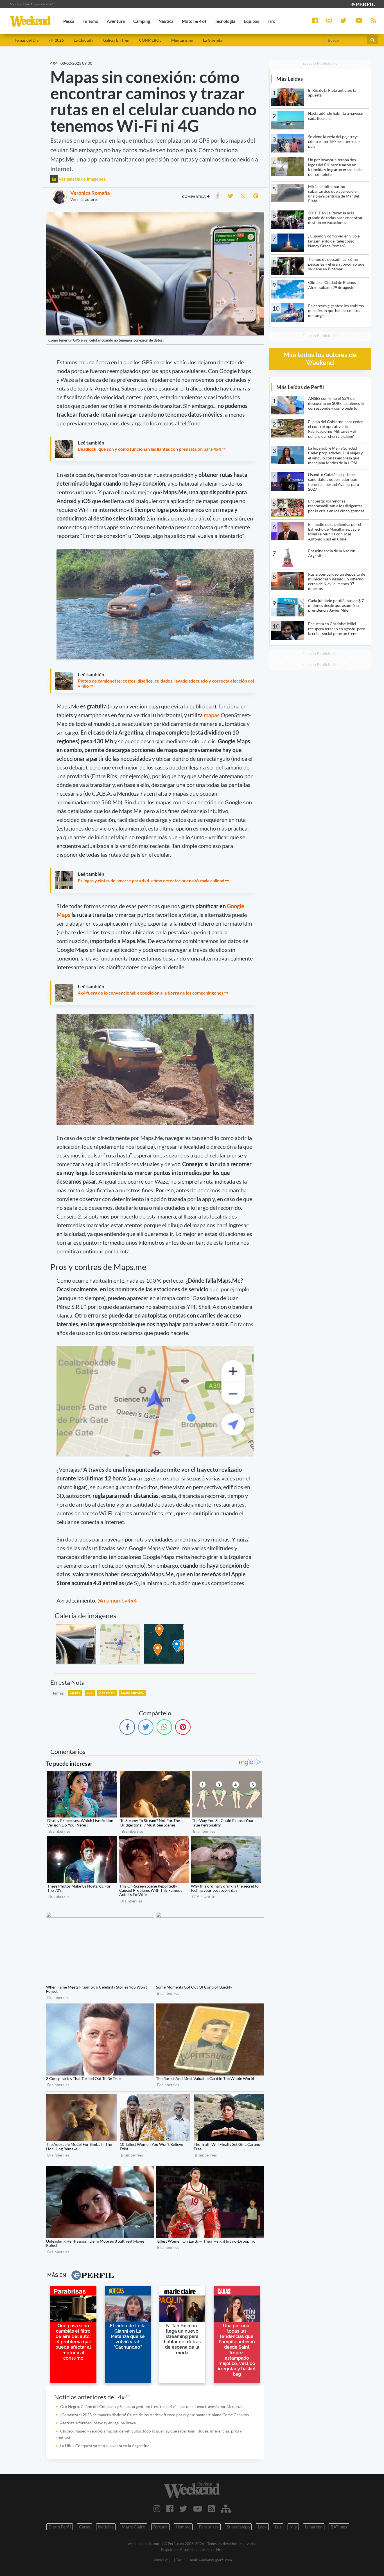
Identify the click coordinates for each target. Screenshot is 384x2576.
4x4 (90, 1693)
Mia (293, 2527)
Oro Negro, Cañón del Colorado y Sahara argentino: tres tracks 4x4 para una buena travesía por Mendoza (151, 2406)
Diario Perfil (60, 2527)
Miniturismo (182, 40)
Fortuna (160, 2527)
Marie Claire (133, 2527)
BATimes (339, 2527)
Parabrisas (209, 2527)
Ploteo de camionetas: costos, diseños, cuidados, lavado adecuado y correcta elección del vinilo (166, 683)
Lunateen (314, 2527)
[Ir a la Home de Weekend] (192, 2490)
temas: (58, 1693)
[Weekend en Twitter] (183, 2508)
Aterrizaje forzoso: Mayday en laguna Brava (98, 2423)
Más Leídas (290, 79)
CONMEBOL (150, 40)
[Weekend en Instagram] (157, 2508)
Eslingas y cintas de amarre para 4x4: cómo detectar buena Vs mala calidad (151, 880)
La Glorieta (213, 40)
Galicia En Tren (116, 40)
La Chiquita (83, 40)
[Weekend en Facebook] (170, 2508)
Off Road (107, 1693)
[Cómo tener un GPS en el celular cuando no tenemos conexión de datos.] (76, 1644)
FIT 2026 (56, 40)
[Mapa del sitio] (226, 2508)
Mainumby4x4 (132, 1693)
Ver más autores (84, 199)
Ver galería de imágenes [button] (82, 179)
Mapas (75, 1693)
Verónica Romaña (90, 193)
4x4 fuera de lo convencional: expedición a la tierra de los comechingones (151, 993)
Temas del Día (27, 40)
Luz (278, 2527)
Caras (84, 2527)
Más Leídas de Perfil (300, 387)
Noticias (106, 2527)
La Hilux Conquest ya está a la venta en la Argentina (105, 2446)
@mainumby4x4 (117, 1600)
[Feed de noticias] (212, 2508)
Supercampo (238, 2527)
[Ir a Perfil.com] (363, 4)
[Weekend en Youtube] (198, 2508)
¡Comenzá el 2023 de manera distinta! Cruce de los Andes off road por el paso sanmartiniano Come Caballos (154, 2415)
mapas (212, 715)
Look (262, 2527)
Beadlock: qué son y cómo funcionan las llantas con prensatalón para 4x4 (149, 449)
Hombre (183, 2527)
